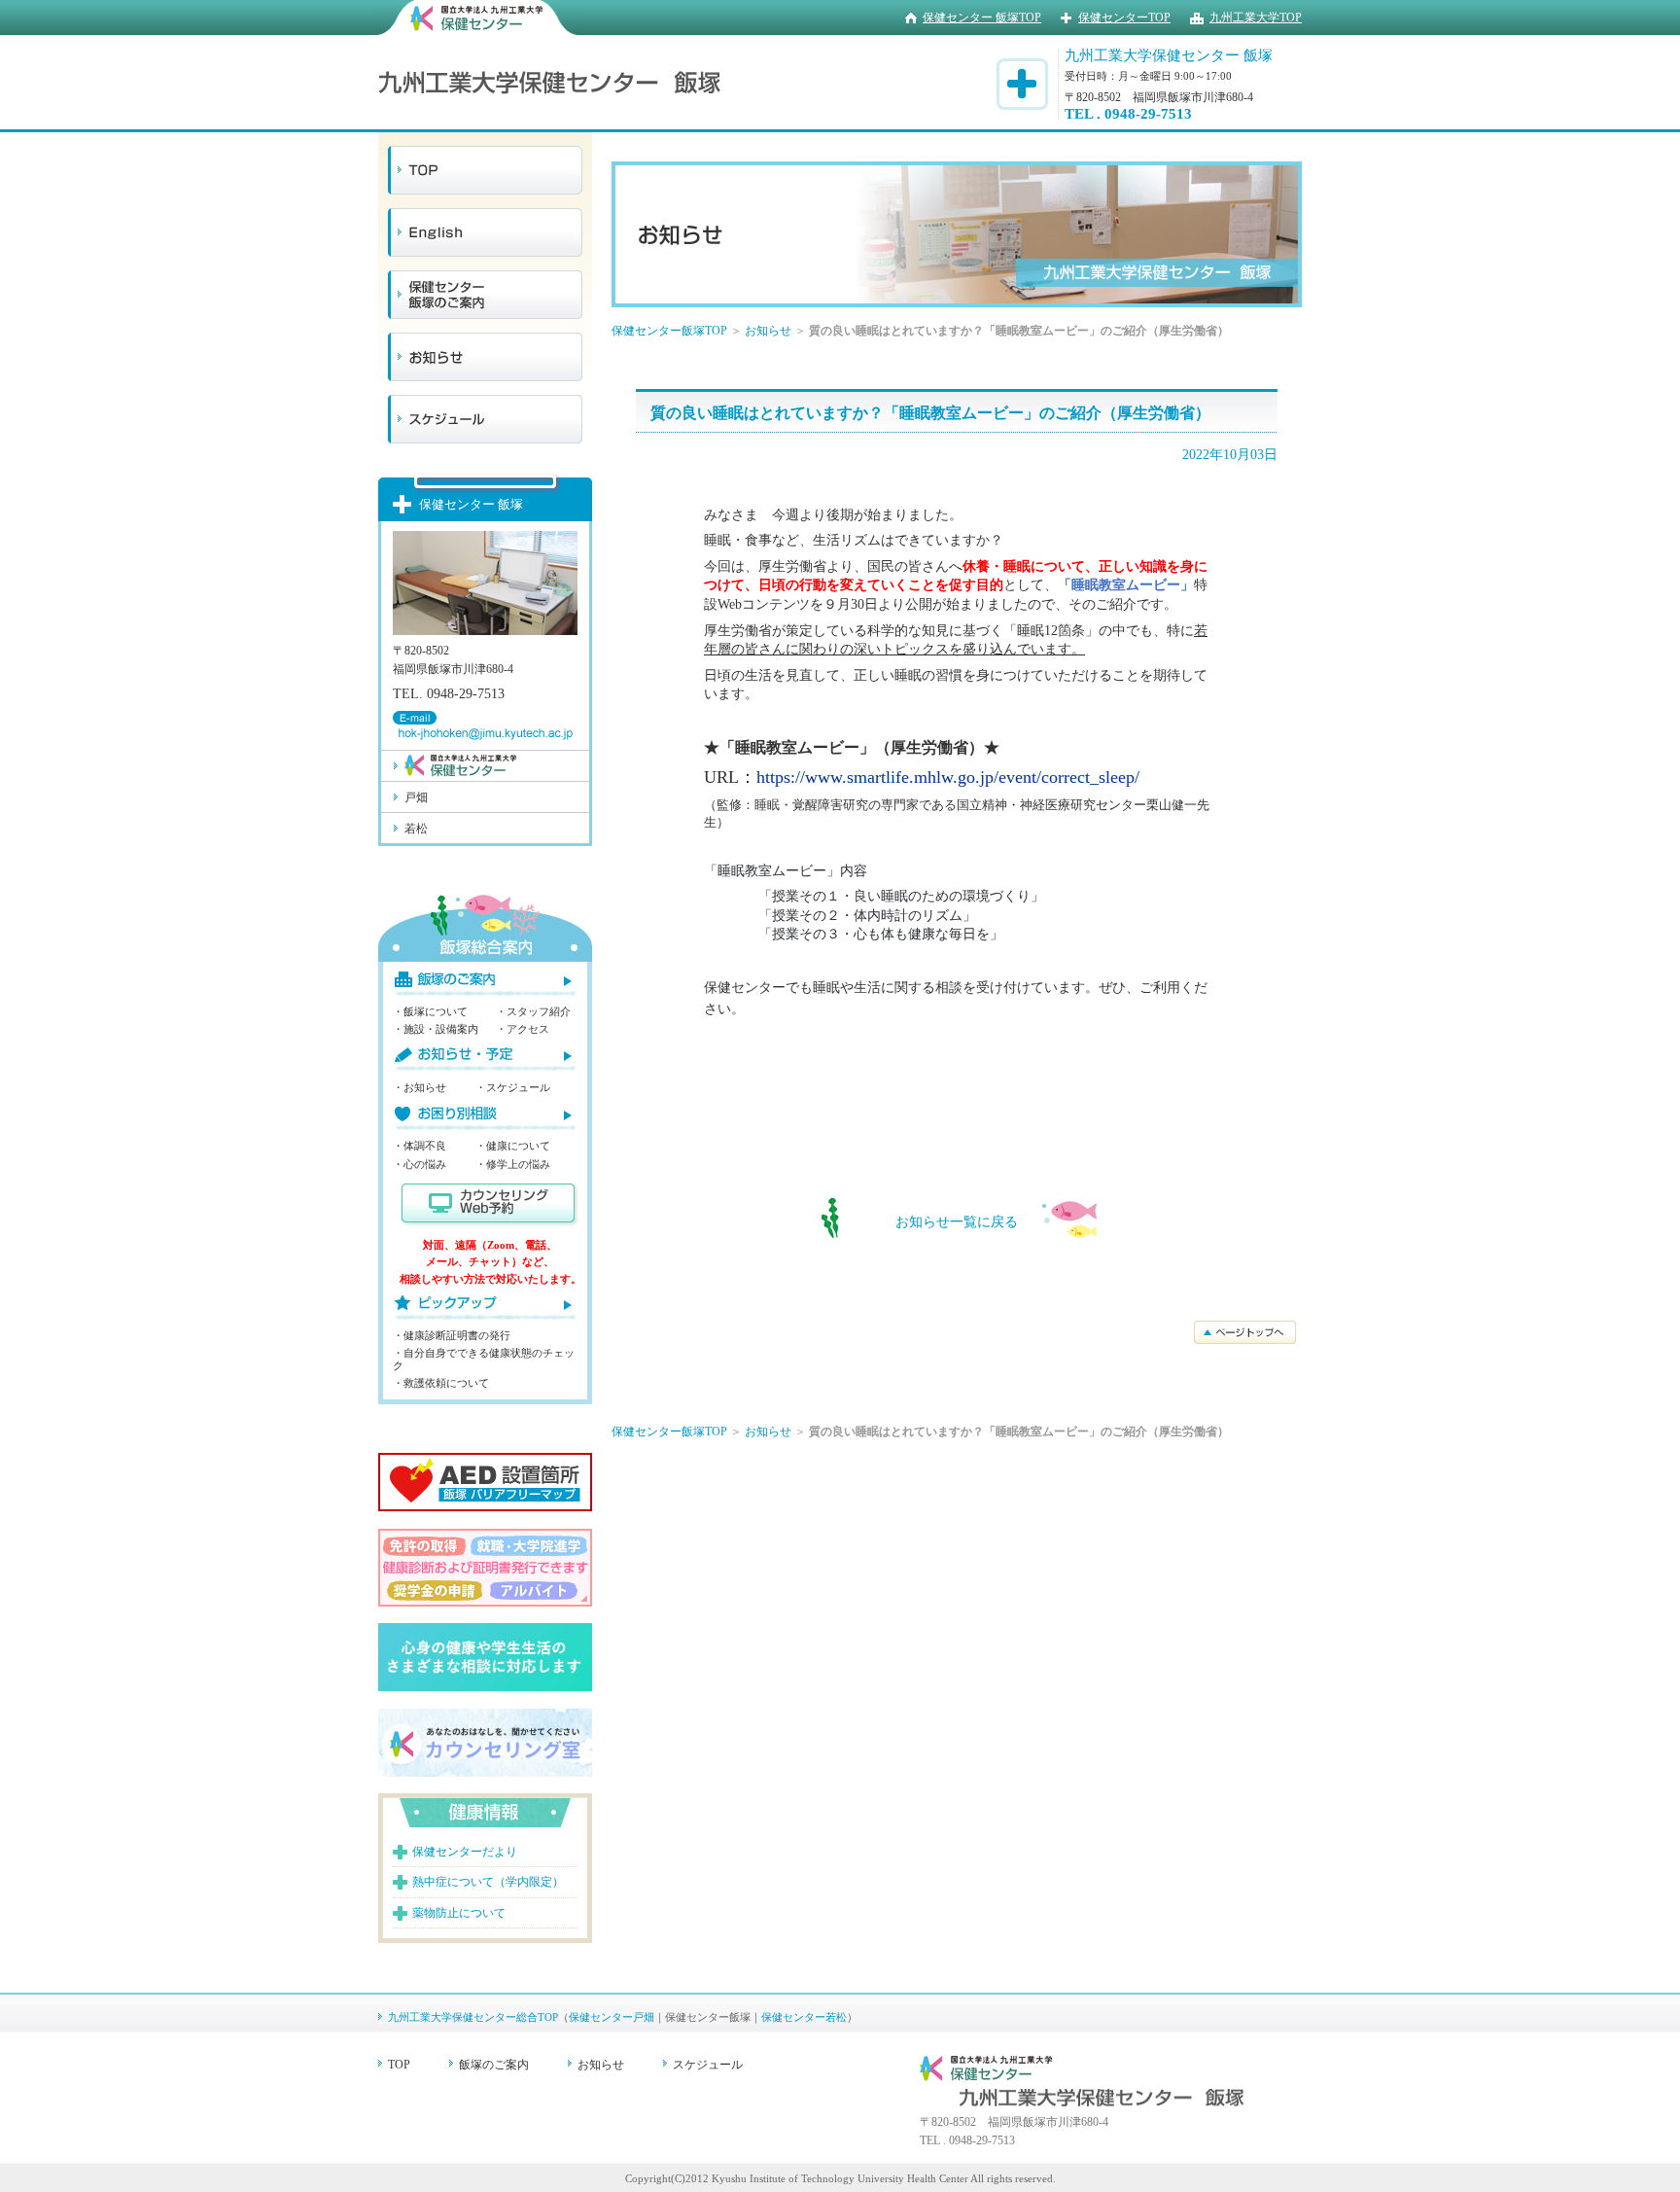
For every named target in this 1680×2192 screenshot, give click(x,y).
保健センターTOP (1124, 18)
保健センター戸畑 (612, 2017)
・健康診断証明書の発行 (452, 1335)
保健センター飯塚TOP (669, 331)
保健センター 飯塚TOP (982, 18)
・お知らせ (420, 1087)
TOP (399, 2065)
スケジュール (708, 2065)
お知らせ (768, 331)
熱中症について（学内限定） (488, 1882)
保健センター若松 (804, 2017)
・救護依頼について (441, 1383)
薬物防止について (459, 1913)
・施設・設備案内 (436, 1029)
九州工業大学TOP (1256, 18)
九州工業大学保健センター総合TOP (473, 2017)
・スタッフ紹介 (533, 1011)
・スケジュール (513, 1087)
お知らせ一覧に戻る (957, 1222)
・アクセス (523, 1029)
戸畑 (416, 797)
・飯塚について (430, 1011)
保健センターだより (465, 1852)
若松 (416, 829)
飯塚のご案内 (494, 2065)
